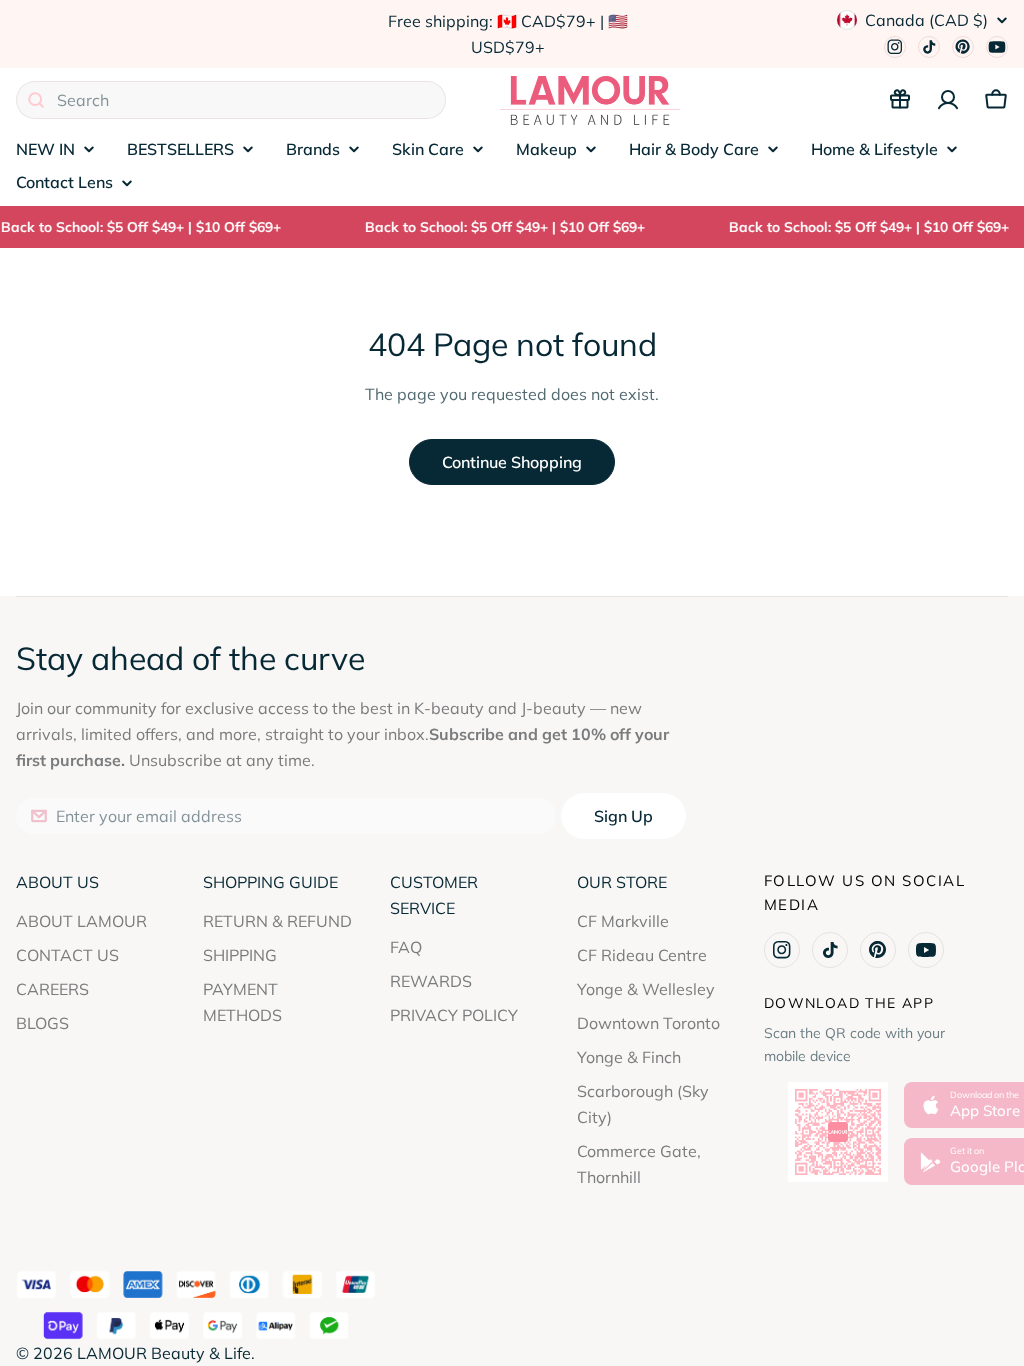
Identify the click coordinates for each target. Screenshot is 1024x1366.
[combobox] (231, 100)
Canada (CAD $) (926, 20)
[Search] (36, 100)
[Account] (948, 100)
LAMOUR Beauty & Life (164, 1353)
